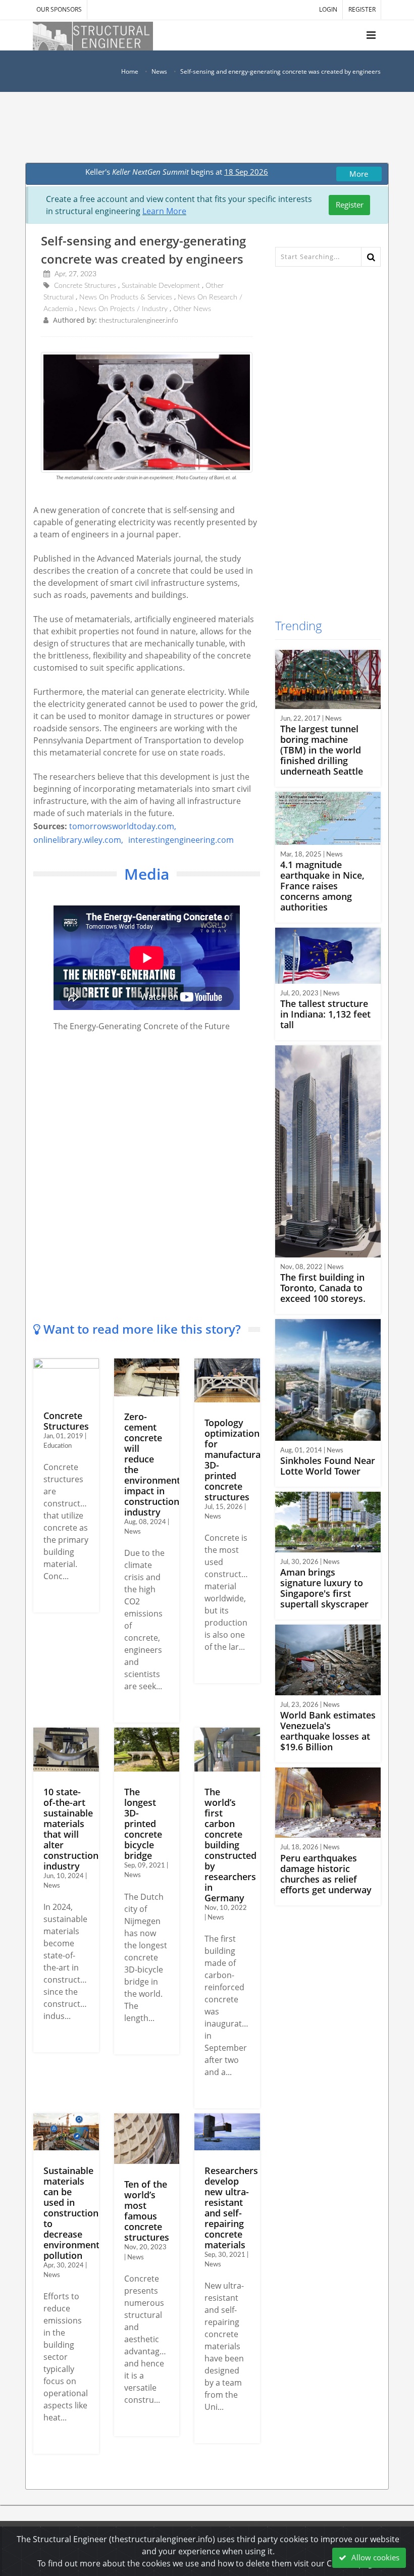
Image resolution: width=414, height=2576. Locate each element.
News (159, 71)
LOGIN (328, 9)
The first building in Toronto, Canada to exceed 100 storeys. (323, 1288)
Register (350, 205)
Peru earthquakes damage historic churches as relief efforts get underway (326, 1874)
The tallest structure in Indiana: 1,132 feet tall (325, 1014)
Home (130, 71)
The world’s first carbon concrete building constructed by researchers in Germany (230, 1845)
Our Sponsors (59, 9)
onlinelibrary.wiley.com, (78, 840)
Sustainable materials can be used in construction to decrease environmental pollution (75, 2213)
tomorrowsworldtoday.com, (123, 826)
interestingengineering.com (181, 840)
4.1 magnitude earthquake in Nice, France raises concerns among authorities (322, 886)
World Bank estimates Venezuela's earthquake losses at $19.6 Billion (328, 1731)
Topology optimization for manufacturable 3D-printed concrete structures (239, 1460)
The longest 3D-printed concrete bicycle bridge (143, 1824)
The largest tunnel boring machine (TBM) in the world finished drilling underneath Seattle (322, 750)
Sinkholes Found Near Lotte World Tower (328, 1466)
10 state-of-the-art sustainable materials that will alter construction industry (71, 1829)
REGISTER (362, 9)
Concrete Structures (66, 1421)
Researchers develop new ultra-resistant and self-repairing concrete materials (231, 2208)
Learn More (164, 211)
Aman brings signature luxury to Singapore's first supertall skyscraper (324, 1588)
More (359, 174)
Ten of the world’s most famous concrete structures (147, 2211)
